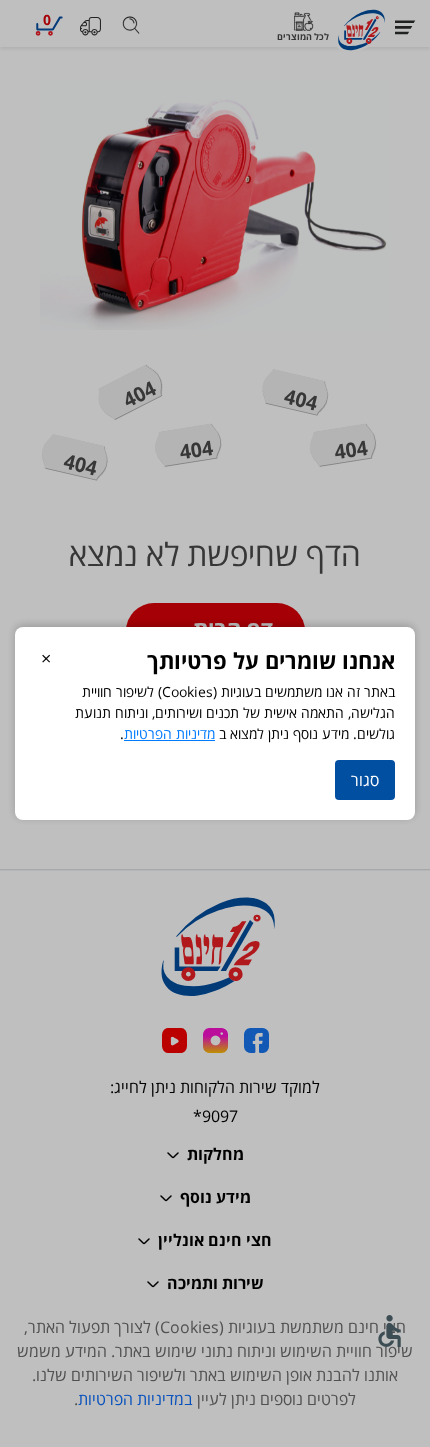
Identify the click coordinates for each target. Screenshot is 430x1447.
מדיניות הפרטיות (169, 733)
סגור (365, 780)
